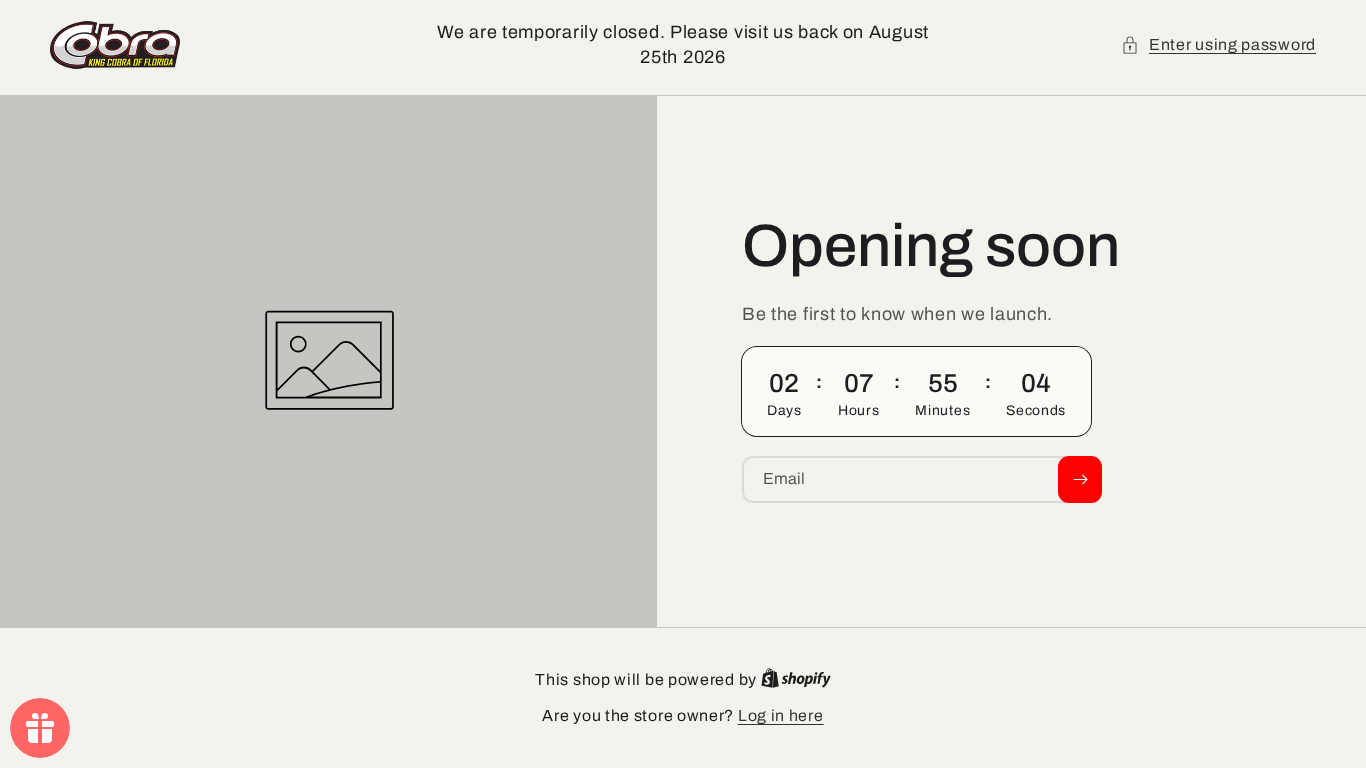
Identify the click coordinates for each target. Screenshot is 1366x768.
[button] (1218, 45)
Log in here (781, 715)
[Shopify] (796, 679)
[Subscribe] (1080, 479)
